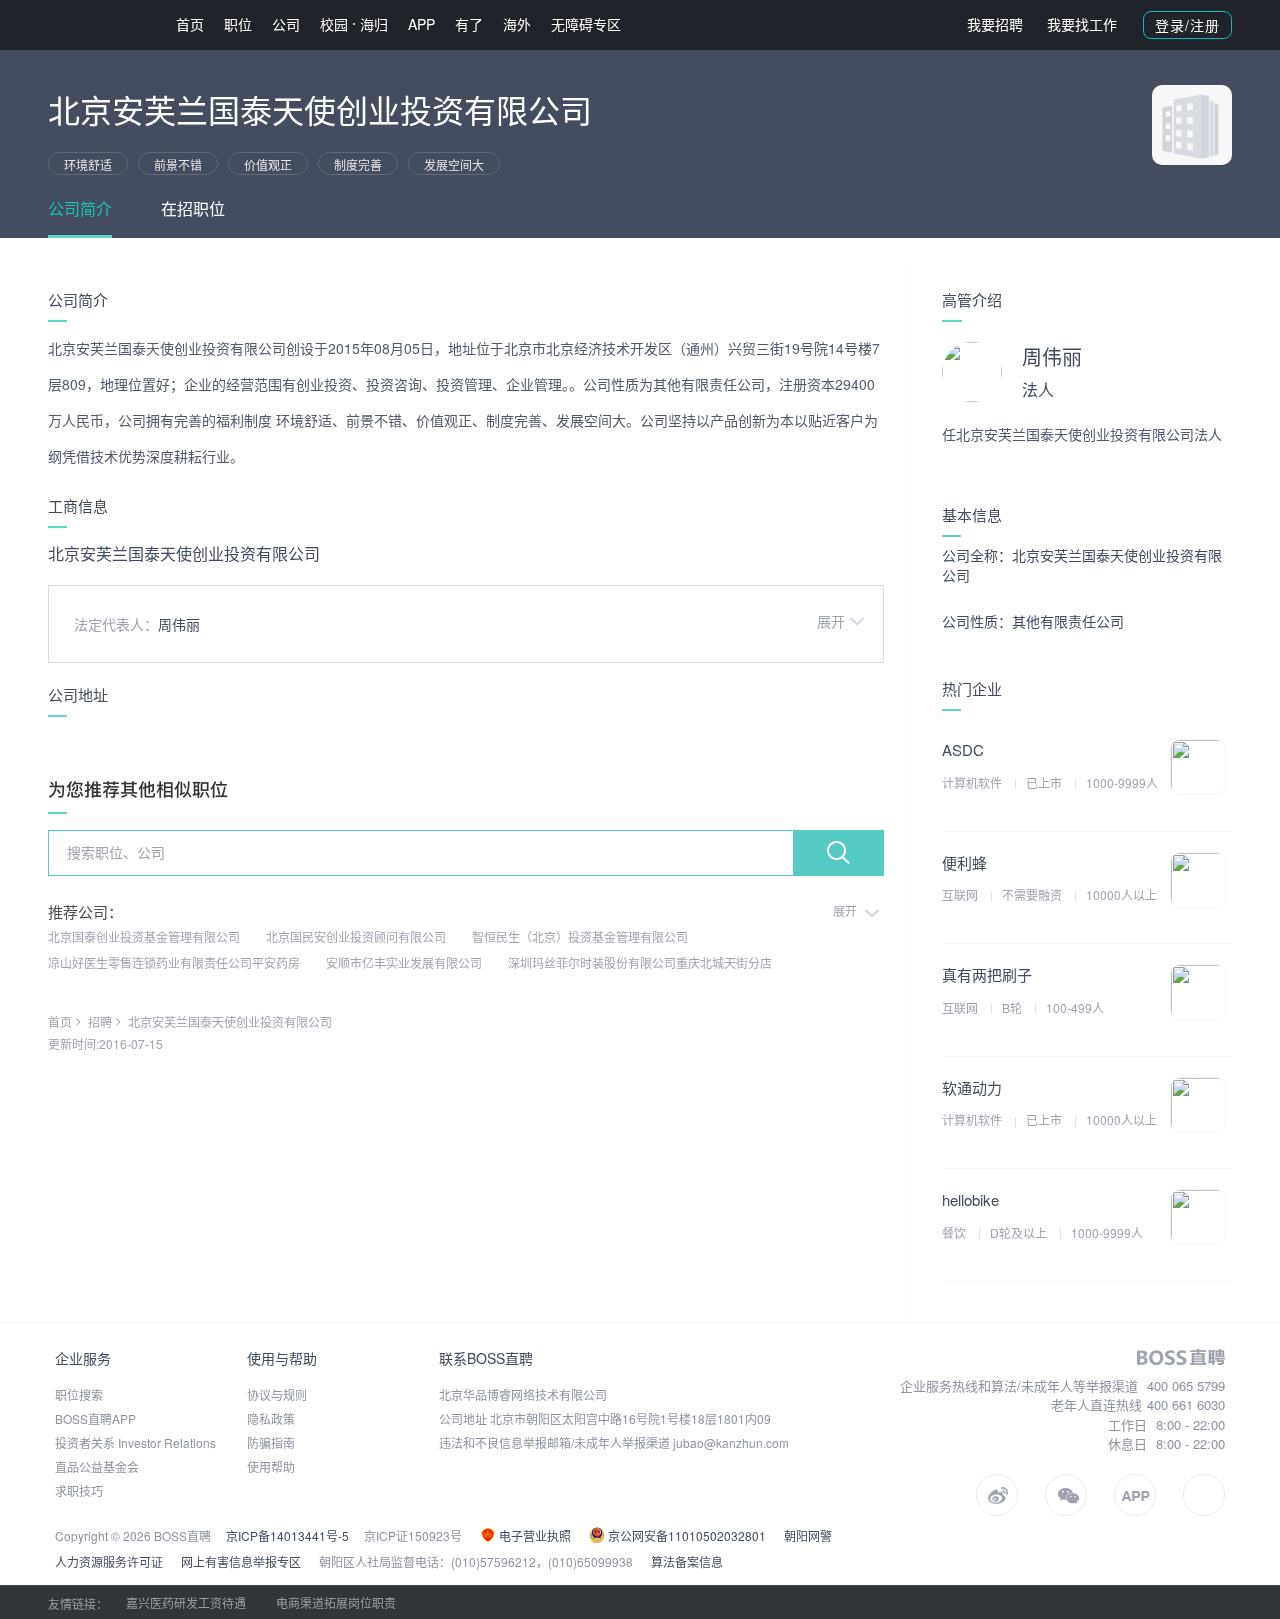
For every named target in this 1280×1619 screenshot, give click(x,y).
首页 (190, 24)
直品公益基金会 (97, 1466)
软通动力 (972, 1087)
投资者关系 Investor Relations (135, 1442)
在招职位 (193, 208)
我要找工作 (1082, 24)
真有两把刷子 (987, 974)
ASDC (963, 749)
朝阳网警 (808, 1535)
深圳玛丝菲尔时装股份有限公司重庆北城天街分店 (640, 962)
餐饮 (955, 1232)
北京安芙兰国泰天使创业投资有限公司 (230, 1021)
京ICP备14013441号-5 (287, 1535)
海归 (374, 24)
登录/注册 (1187, 25)
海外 (517, 24)
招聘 (100, 1021)
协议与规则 (277, 1394)
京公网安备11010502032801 (685, 1535)
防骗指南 (271, 1442)
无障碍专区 (586, 24)
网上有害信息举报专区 (241, 1561)
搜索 (838, 853)
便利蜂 (964, 862)
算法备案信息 (687, 1561)
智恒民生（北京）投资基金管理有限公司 (580, 936)
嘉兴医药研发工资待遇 (186, 1602)
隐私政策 (271, 1418)
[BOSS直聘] (100, 24)
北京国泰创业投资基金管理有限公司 (144, 936)
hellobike (970, 1199)
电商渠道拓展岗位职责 (336, 1602)
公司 (286, 24)
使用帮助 (271, 1466)
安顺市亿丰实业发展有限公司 (404, 962)
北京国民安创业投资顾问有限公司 (356, 936)
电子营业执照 (533, 1535)
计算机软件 (973, 782)
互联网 (961, 894)
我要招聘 (995, 24)
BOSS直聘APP (95, 1418)
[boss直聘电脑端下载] (1204, 1495)
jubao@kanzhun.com (731, 1442)
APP (421, 24)
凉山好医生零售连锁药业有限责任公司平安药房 (174, 962)
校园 (334, 24)
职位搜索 (79, 1394)
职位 (238, 24)
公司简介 (80, 208)
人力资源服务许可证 (109, 1561)
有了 (469, 24)
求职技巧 (79, 1490)
